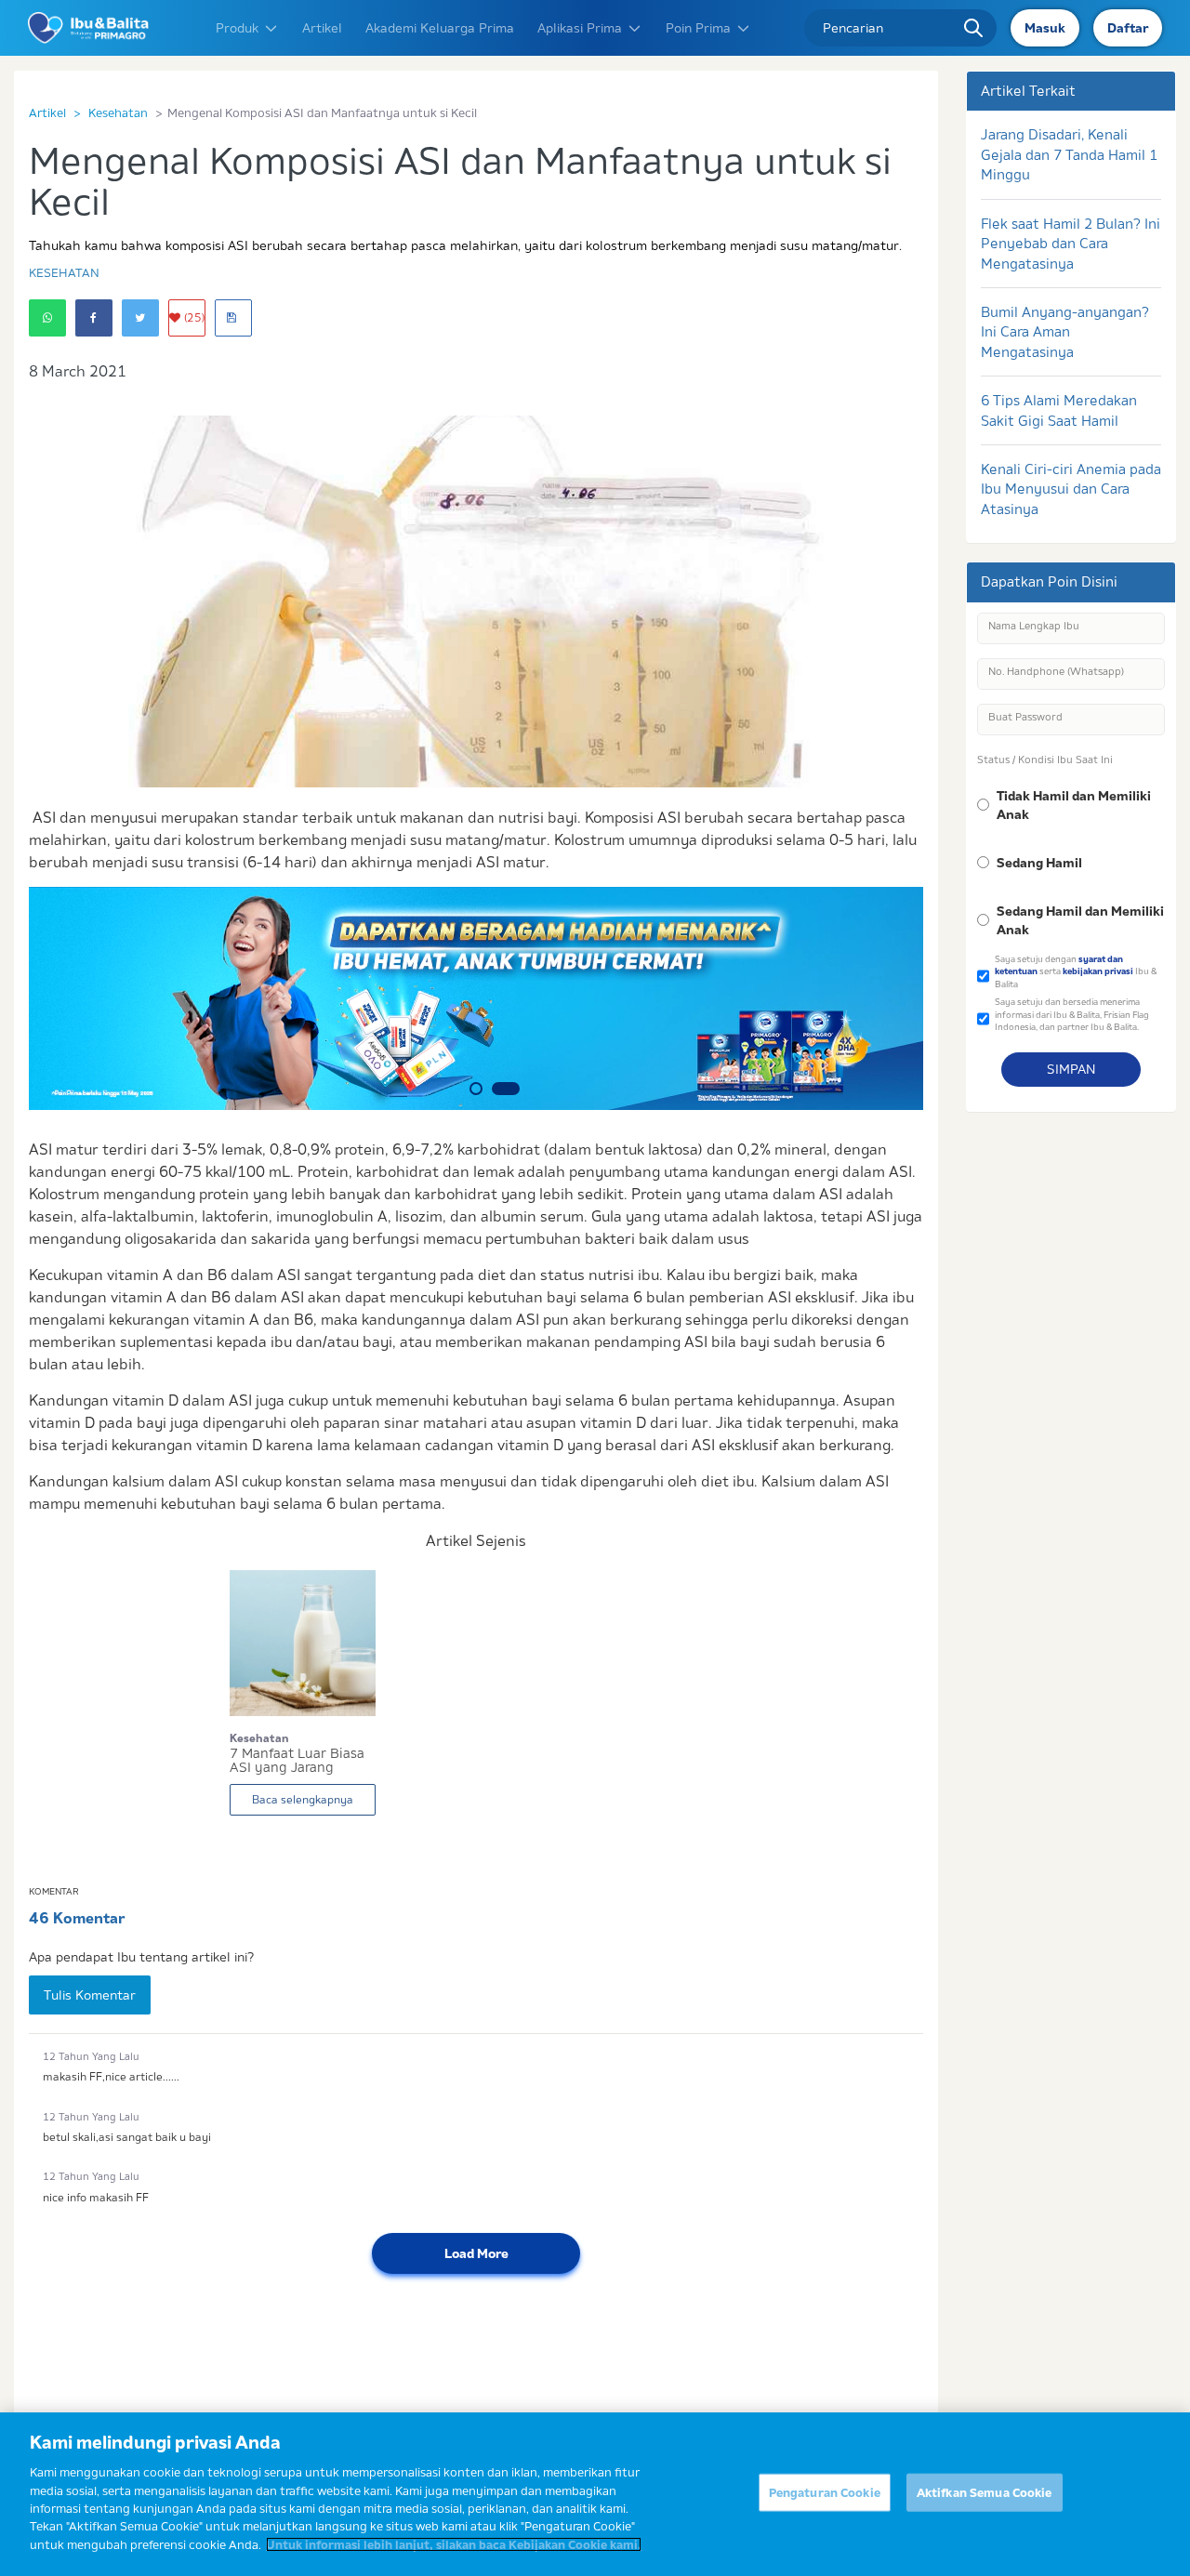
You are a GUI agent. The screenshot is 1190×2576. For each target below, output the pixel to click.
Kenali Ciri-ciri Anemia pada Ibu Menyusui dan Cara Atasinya (1071, 489)
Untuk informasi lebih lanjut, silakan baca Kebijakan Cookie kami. (454, 2544)
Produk (237, 28)
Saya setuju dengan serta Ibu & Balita (1076, 971)
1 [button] (476, 1089)
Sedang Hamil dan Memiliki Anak (1080, 920)
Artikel (322, 28)
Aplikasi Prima (580, 28)
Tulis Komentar (90, 1995)
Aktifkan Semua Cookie (985, 2492)
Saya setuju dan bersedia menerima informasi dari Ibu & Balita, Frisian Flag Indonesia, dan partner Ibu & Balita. (1072, 1014)
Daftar (1128, 28)
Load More (476, 2253)
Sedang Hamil (1039, 863)
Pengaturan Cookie (825, 2492)
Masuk (1045, 28)
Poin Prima (698, 28)
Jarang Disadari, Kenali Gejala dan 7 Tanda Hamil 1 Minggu (1069, 154)
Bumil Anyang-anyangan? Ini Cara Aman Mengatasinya (1065, 332)
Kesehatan (118, 112)
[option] (476, 998)
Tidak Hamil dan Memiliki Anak (1074, 805)
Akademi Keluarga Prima (440, 28)
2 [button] (506, 1089)
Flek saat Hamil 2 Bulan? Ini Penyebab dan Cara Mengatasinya (1071, 244)
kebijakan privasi (1098, 971)
